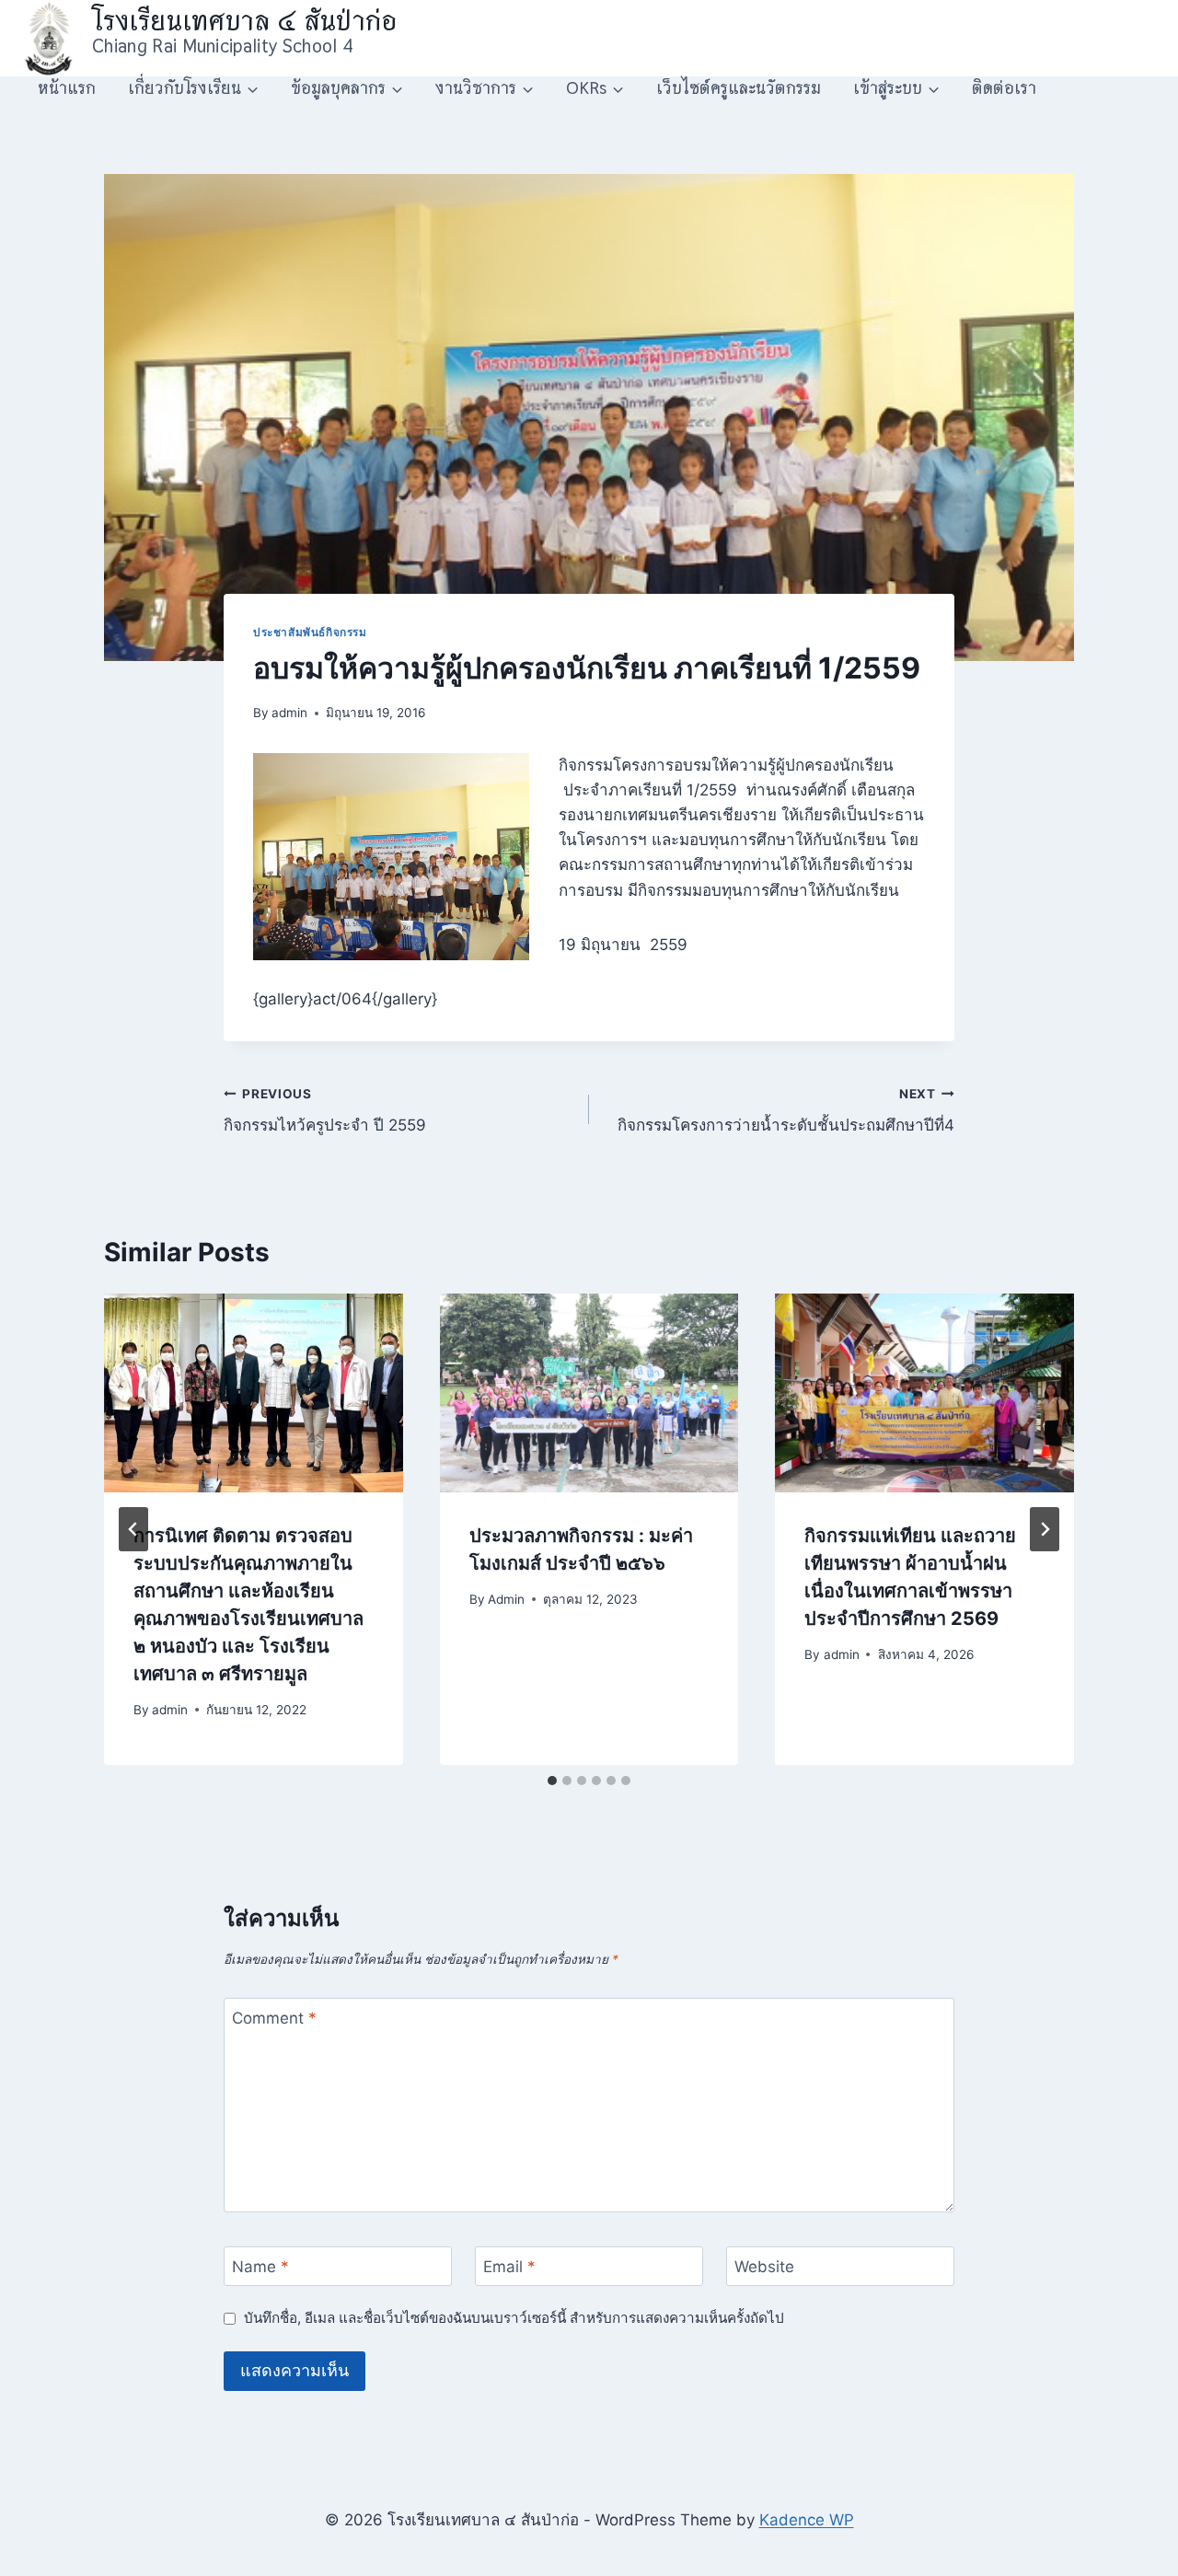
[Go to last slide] (133, 1529)
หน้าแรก (67, 88)
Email (509, 2267)
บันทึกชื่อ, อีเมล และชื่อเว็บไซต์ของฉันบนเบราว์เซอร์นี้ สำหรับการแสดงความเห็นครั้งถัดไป (514, 2318)
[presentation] (254, 1393)
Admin (506, 1599)
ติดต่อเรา (1004, 88)
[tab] (552, 1781)
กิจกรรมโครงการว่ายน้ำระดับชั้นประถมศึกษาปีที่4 (786, 1111)
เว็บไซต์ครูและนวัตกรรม (739, 88)
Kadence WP (807, 2520)
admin (289, 713)
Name (260, 2267)
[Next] (1045, 1529)
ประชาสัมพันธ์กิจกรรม (310, 632)
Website (764, 2267)
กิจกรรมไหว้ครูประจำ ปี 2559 (325, 1111)
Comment (274, 2018)
